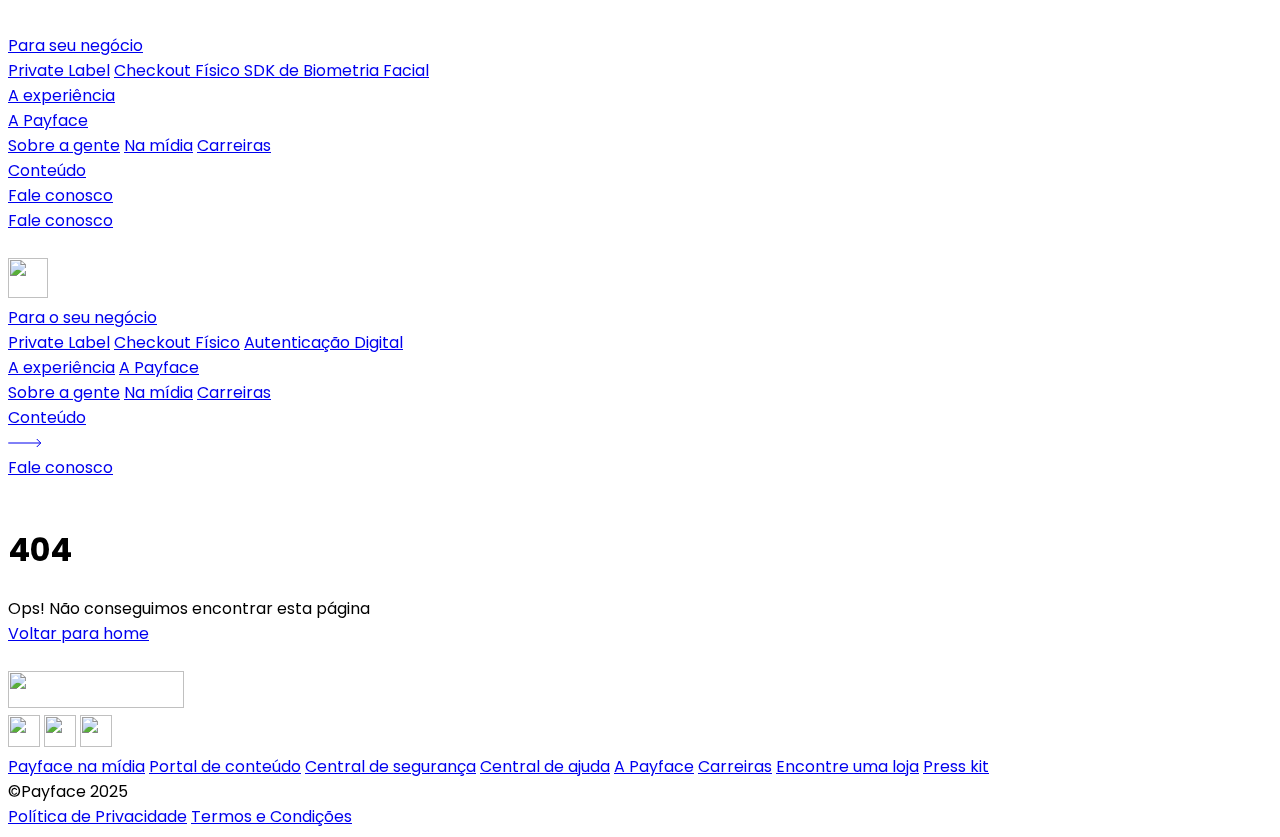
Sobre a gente (64, 145)
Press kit (956, 766)
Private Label (59, 70)
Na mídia (158, 145)
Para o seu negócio (82, 317)
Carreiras (234, 145)
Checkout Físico (179, 70)
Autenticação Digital (323, 342)
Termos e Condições (271, 816)
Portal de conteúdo (225, 766)
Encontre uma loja (847, 766)
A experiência (61, 95)
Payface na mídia (76, 766)
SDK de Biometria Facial (336, 70)
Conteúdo (47, 170)
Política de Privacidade (97, 816)
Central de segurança (390, 766)
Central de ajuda (545, 766)
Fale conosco (60, 195)
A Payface (159, 367)
